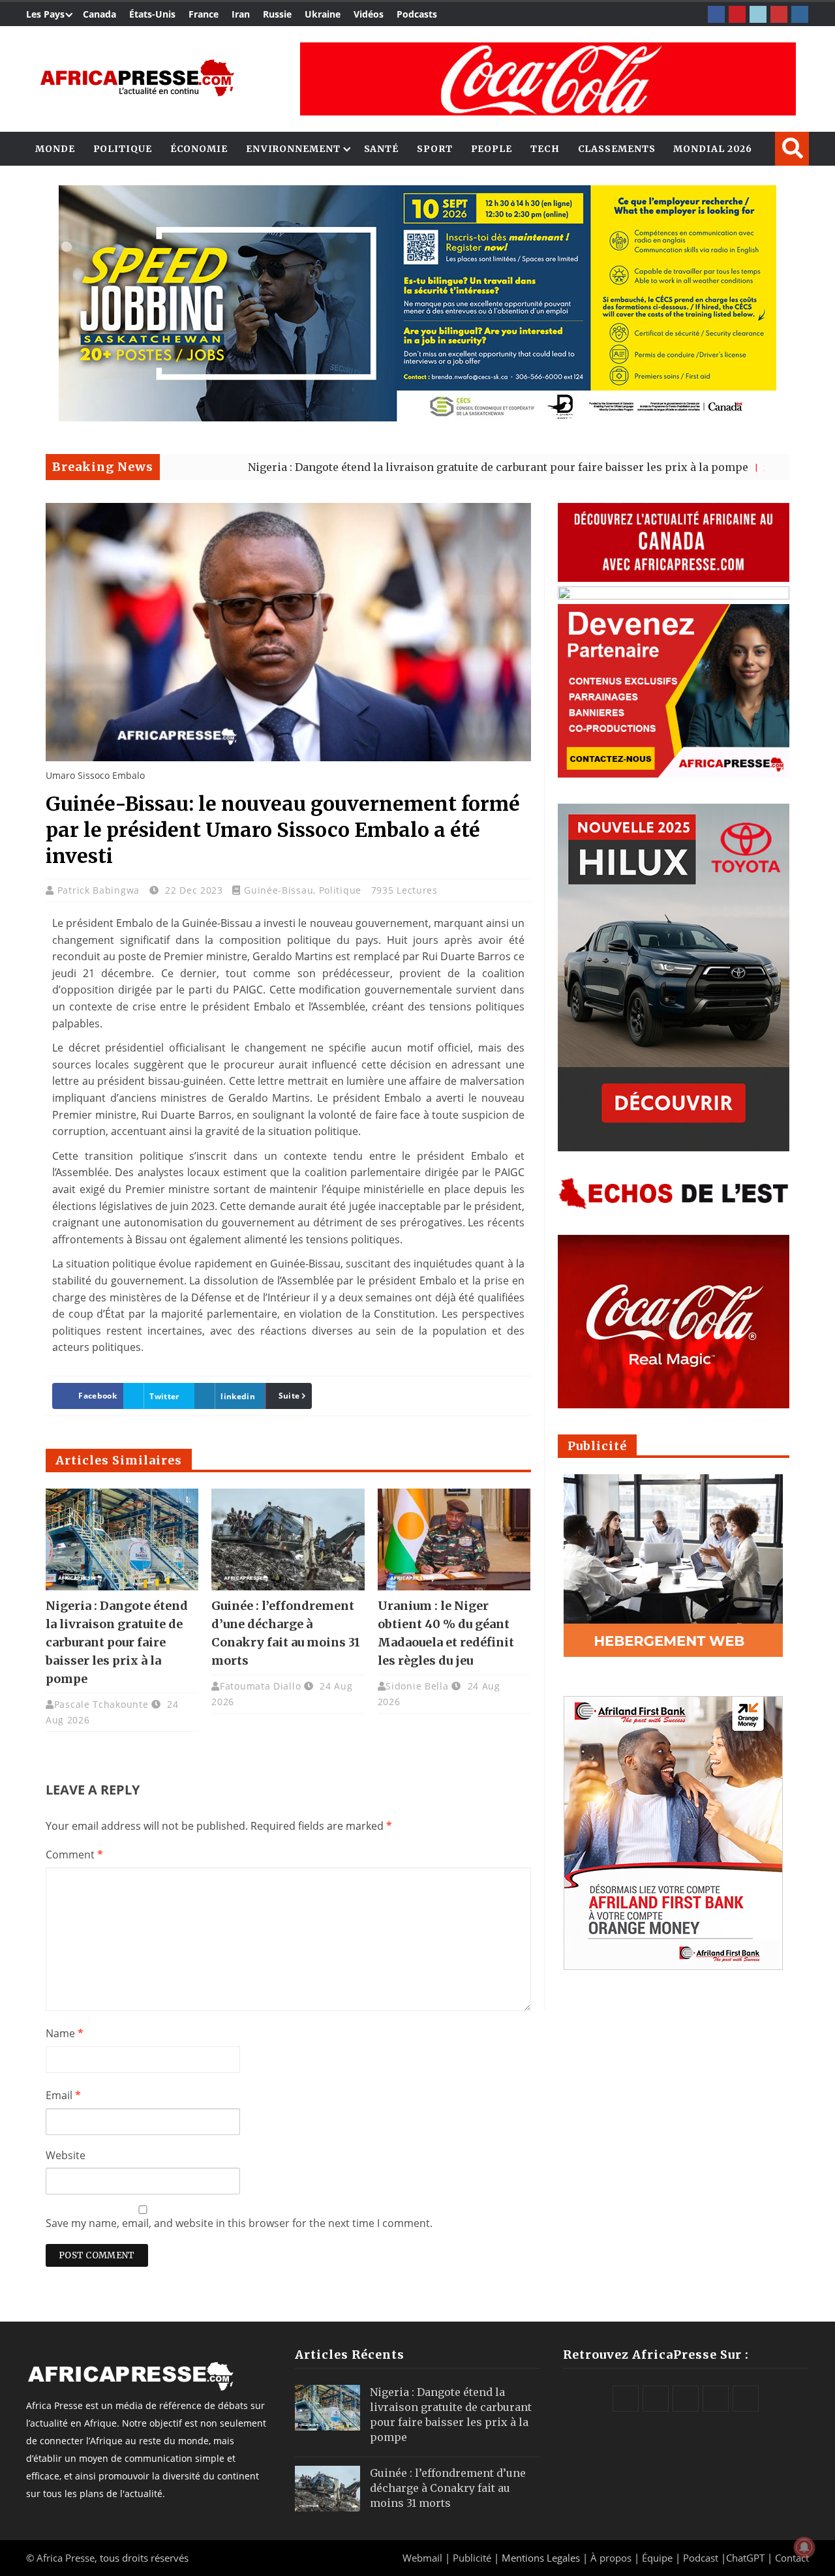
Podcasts (417, 14)
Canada (99, 14)
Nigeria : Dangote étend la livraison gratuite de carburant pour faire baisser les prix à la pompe (408, 467)
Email (63, 2095)
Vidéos (369, 14)
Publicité (473, 2558)
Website (66, 2155)
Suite (289, 1396)
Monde (55, 149)
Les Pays (45, 14)
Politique (123, 149)
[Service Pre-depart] (417, 418)
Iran (241, 14)
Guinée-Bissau (279, 890)
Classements (617, 149)
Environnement (293, 149)
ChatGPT (745, 2558)
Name (65, 2033)
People (492, 149)
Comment (74, 1855)
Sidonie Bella (417, 1686)
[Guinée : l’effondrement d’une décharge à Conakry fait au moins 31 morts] (288, 1539)
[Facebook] (716, 14)
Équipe (659, 2558)
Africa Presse (66, 2558)
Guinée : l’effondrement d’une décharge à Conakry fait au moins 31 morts (448, 2488)
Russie (277, 14)
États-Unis (152, 14)
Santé (382, 149)
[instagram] (800, 14)
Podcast (701, 2558)
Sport (435, 149)
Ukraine (323, 14)
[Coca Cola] (548, 79)
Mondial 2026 (713, 149)
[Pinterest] (737, 14)
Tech (545, 149)
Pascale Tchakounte (101, 1704)
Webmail (422, 2558)
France (204, 14)
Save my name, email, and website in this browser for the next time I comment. (239, 2223)
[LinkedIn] (758, 14)
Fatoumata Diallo (260, 1686)
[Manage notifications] (804, 2547)
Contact (792, 2558)
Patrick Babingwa (100, 890)
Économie (199, 149)
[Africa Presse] (137, 78)
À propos (611, 2558)
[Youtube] (779, 14)
